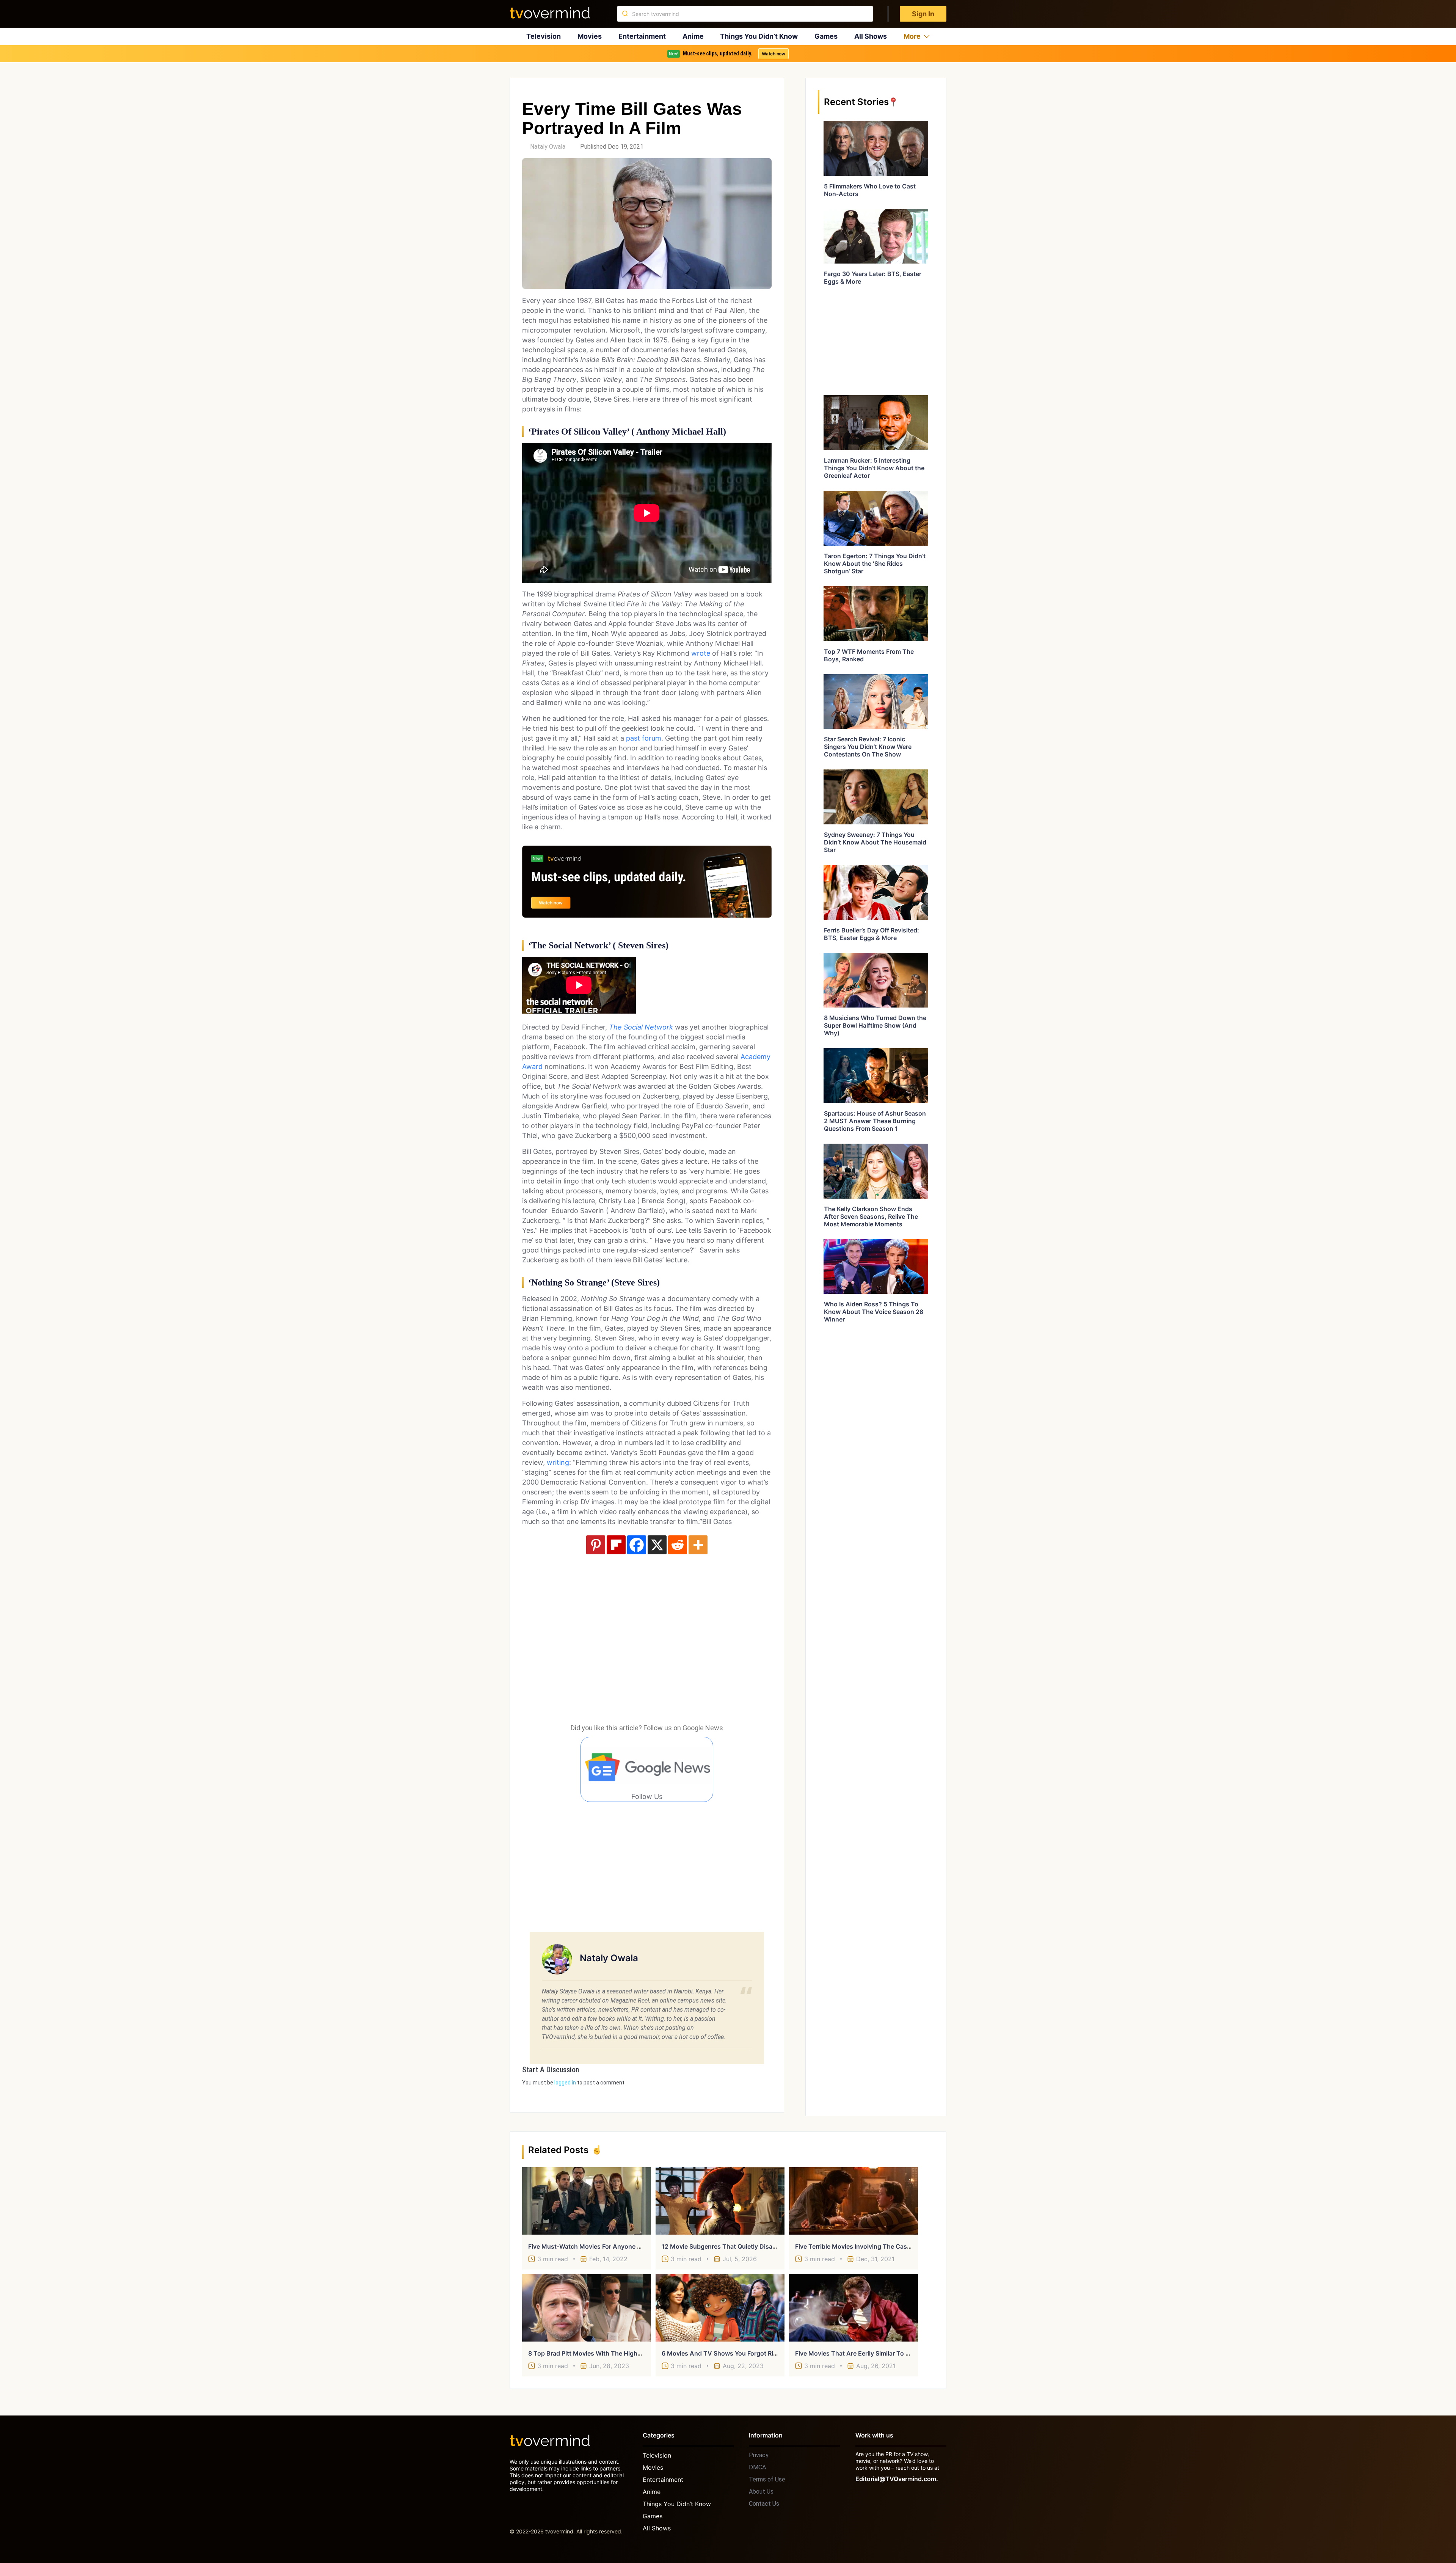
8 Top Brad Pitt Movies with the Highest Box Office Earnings (617, 2353)
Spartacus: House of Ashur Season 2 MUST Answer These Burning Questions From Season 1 (875, 1121)
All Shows (871, 36)
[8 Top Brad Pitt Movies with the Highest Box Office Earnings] (587, 2308)
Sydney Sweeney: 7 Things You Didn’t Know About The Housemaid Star (875, 842)
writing (558, 1462)
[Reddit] (678, 1545)
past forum (644, 738)
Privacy (759, 2455)
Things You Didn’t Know (759, 36)
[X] (657, 1545)
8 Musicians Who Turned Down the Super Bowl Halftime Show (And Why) (875, 1025)
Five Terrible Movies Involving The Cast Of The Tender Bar (879, 2246)
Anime (693, 36)
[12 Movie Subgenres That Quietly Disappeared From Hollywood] (720, 2201)
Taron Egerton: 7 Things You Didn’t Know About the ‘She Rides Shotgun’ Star (875, 563)
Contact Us (764, 2504)
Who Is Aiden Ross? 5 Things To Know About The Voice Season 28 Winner (874, 1312)
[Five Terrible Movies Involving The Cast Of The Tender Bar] (854, 2201)
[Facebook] (637, 1545)
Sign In (923, 14)
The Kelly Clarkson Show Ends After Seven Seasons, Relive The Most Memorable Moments (871, 1216)
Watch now (773, 54)
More (912, 36)
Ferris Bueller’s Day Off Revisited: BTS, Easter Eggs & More (872, 934)
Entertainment (642, 36)
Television (544, 36)
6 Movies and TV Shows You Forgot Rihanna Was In (737, 2353)
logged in (565, 2083)
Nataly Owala (548, 147)
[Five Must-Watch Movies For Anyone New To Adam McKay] (587, 2201)
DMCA (757, 2467)
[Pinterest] (596, 1545)
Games (826, 36)
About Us (761, 2492)
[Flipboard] (616, 1545)
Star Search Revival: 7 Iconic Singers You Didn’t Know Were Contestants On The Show (868, 747)
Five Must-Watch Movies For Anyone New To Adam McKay (614, 2246)
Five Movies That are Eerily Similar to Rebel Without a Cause (884, 2353)
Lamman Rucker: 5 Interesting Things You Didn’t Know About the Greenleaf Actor (874, 468)
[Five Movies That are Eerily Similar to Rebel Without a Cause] (854, 2308)
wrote (701, 653)
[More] (698, 1545)
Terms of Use (767, 2479)
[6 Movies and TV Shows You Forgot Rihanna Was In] (720, 2308)
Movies (590, 36)
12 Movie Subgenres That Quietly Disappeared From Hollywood (753, 2246)
